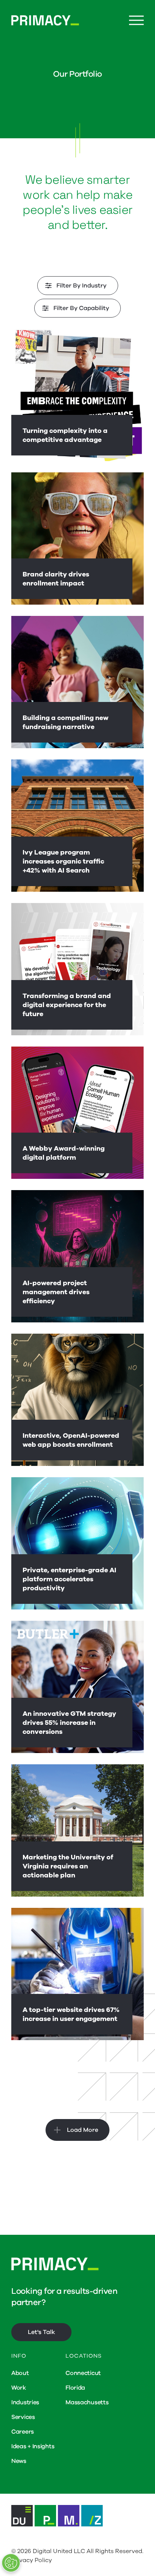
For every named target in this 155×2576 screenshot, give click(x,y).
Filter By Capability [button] (81, 308)
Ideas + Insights (33, 2446)
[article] (77, 395)
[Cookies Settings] (11, 2563)
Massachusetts (87, 2402)
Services (23, 2417)
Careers (23, 2432)
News (19, 2461)
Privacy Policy (32, 2560)
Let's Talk (41, 2332)
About (20, 2373)
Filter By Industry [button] (81, 286)
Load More (83, 2130)
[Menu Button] (136, 20)
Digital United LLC (59, 2551)
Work (19, 2388)
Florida (75, 2388)
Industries (25, 2402)
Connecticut (83, 2373)
